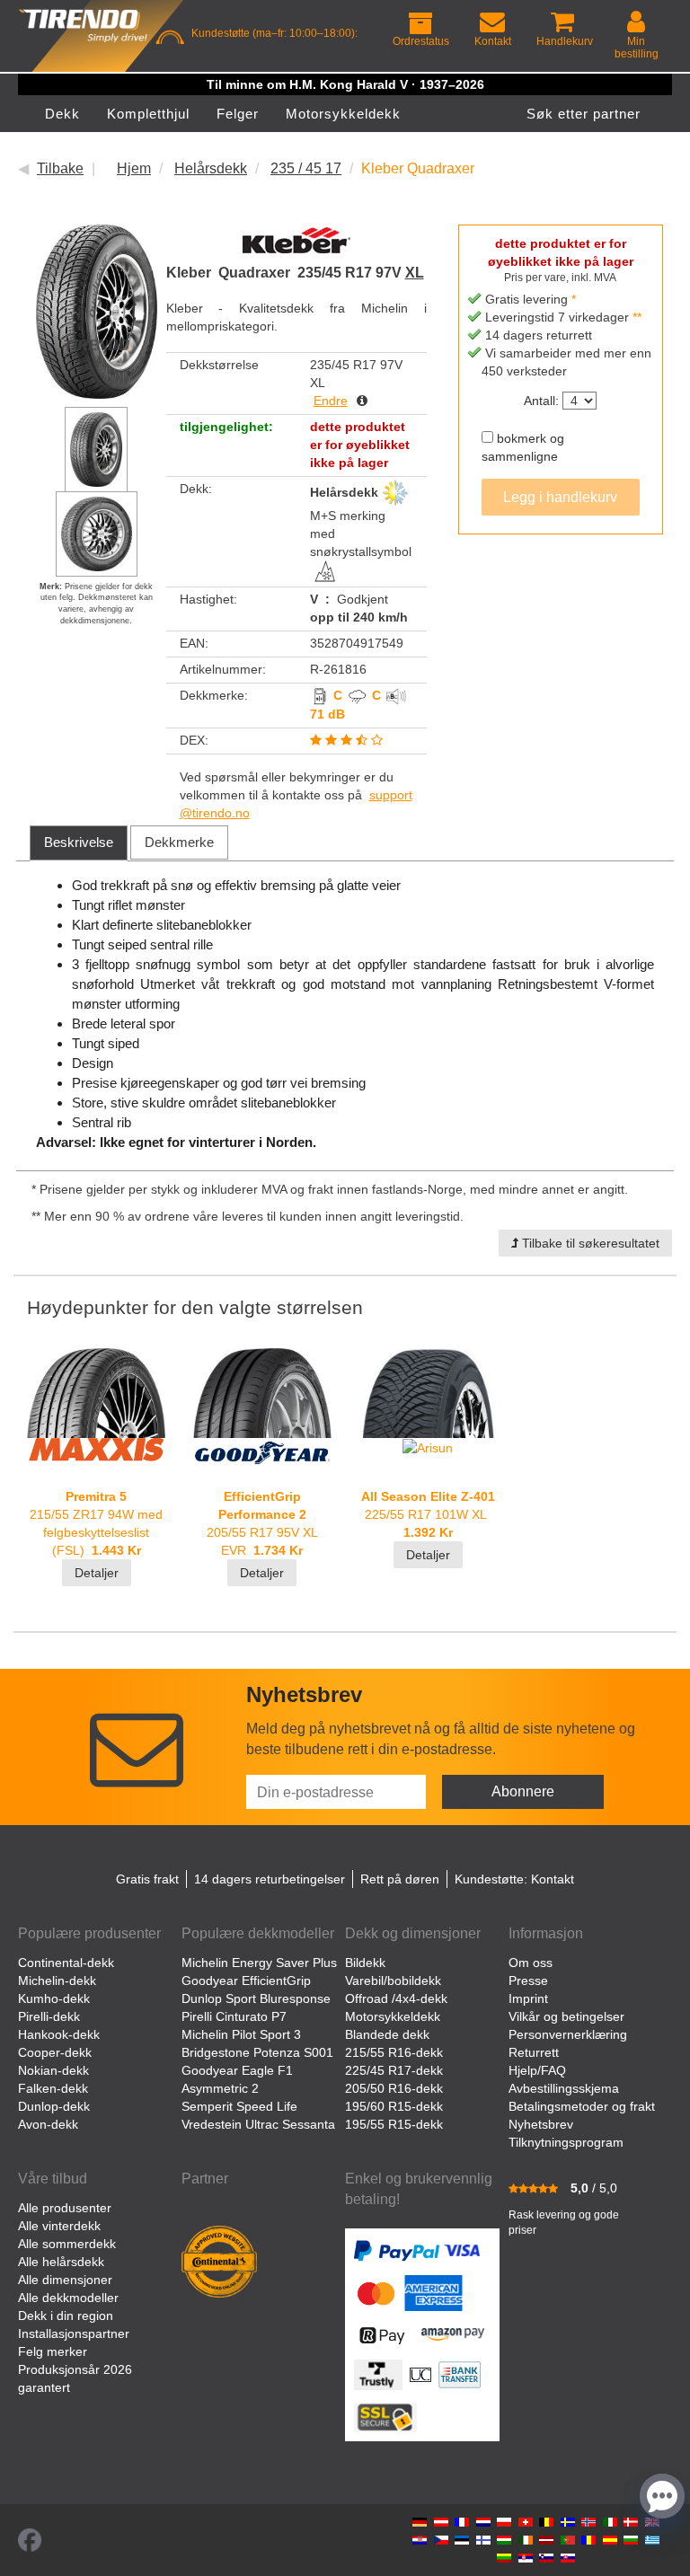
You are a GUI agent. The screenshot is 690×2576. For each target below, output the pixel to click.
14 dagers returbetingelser (270, 1879)
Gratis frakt (147, 1879)
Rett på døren (400, 1879)
